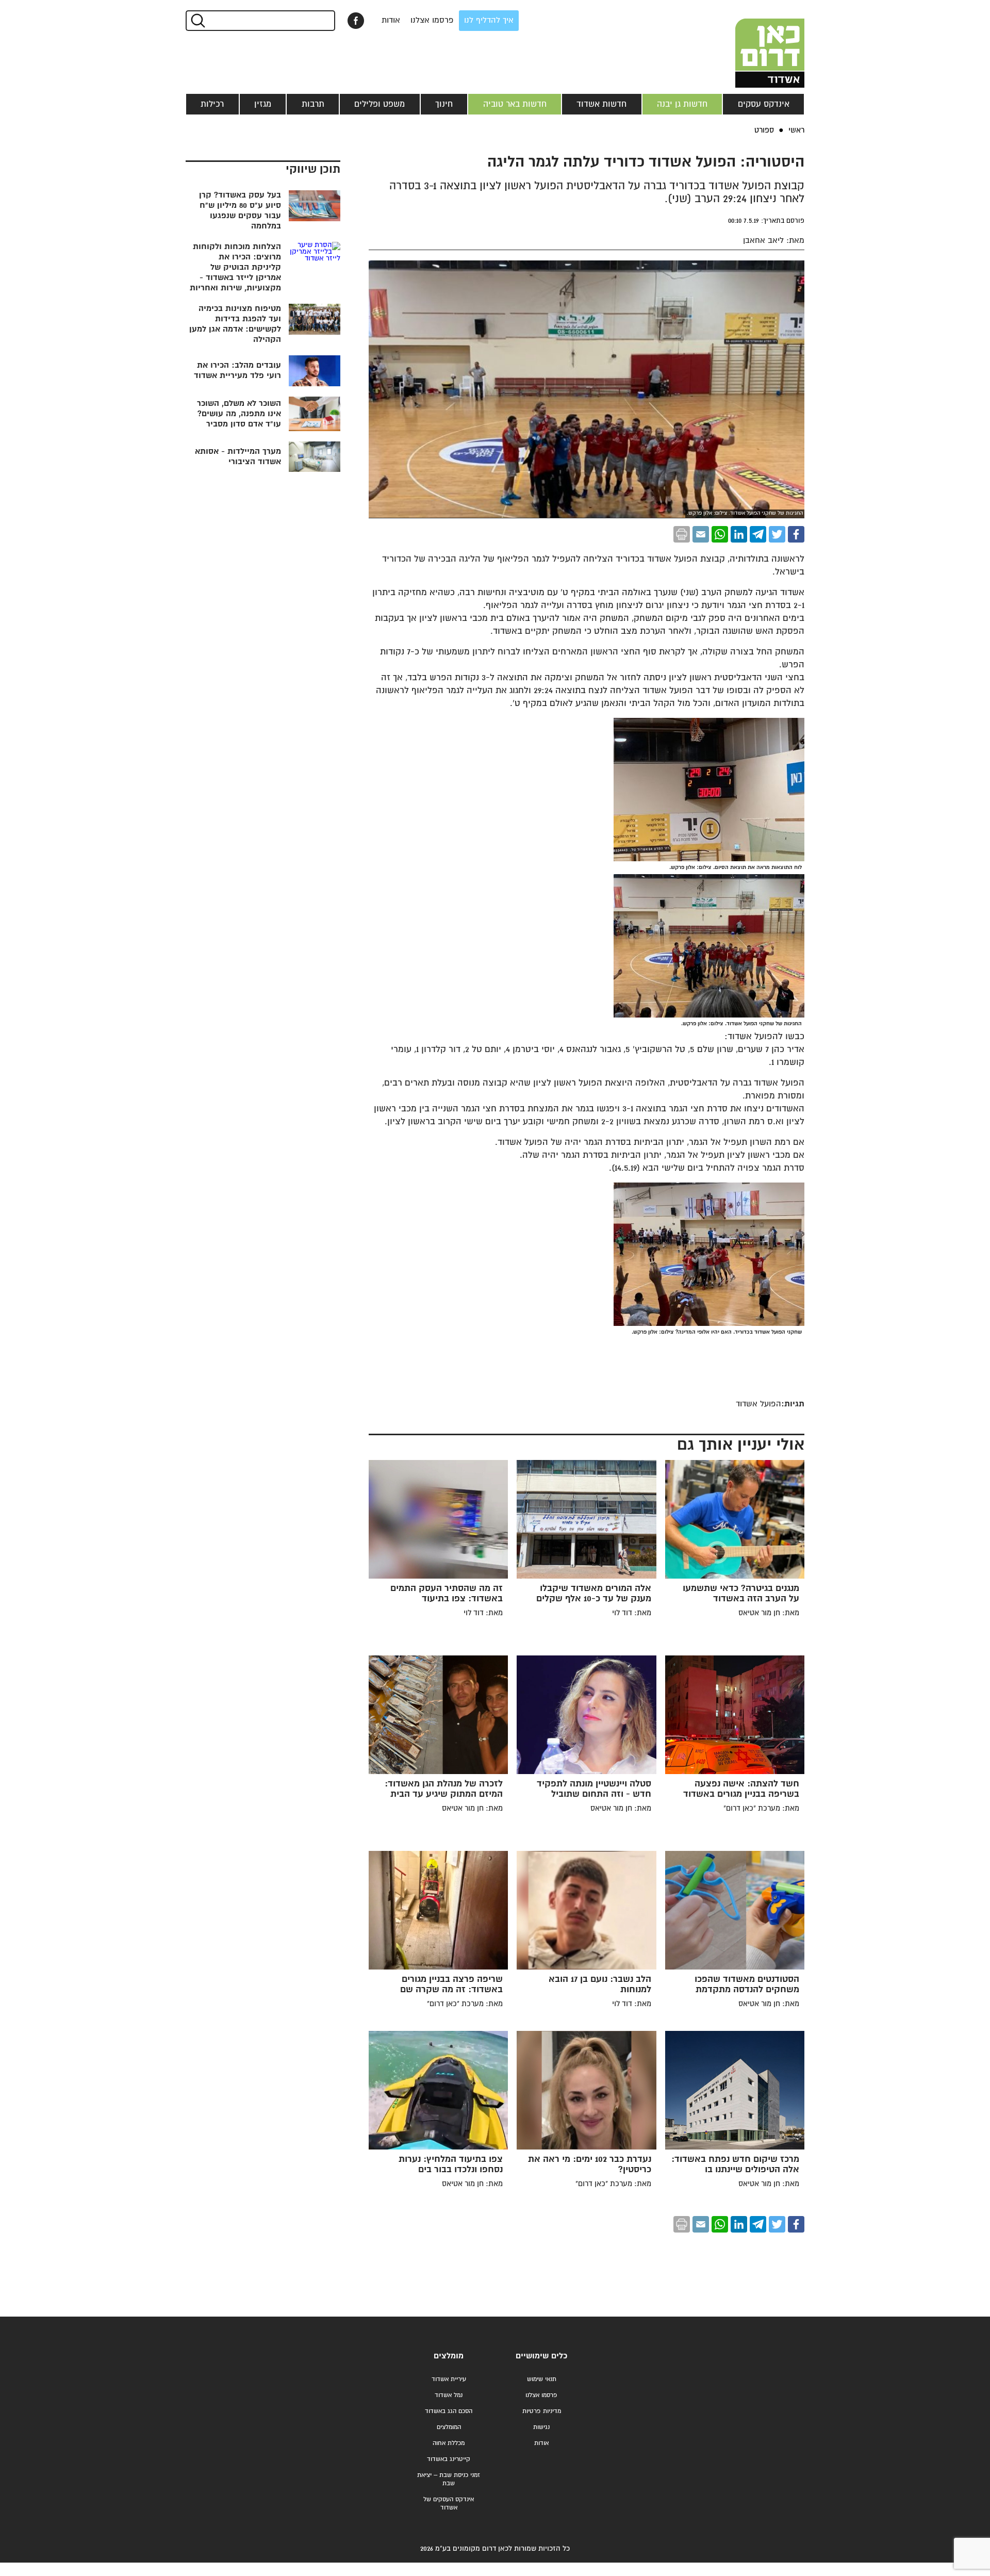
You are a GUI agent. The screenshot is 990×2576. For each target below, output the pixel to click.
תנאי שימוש (542, 2379)
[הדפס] (682, 534)
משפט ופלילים (379, 104)
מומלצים (449, 2356)
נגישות (541, 2427)
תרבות (313, 104)
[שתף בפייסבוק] (356, 21)
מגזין (263, 104)
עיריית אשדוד (449, 2379)
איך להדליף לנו (489, 20)
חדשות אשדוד (601, 104)
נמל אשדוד (449, 2395)
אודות (391, 20)
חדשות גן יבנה (682, 104)
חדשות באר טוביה (515, 104)
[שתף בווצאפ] (720, 534)
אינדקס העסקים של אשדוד (449, 2504)
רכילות (212, 104)
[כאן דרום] (753, 44)
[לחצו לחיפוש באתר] (197, 21)
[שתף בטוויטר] (777, 534)
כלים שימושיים (541, 2356)
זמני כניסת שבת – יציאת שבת (449, 2479)
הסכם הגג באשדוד (449, 2411)
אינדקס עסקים (764, 104)
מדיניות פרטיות (542, 2411)
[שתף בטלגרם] (758, 534)
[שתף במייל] (701, 534)
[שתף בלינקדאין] (739, 534)
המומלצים (449, 2427)
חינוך (444, 104)
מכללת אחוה (449, 2443)
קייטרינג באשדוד (449, 2459)
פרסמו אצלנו (432, 20)
